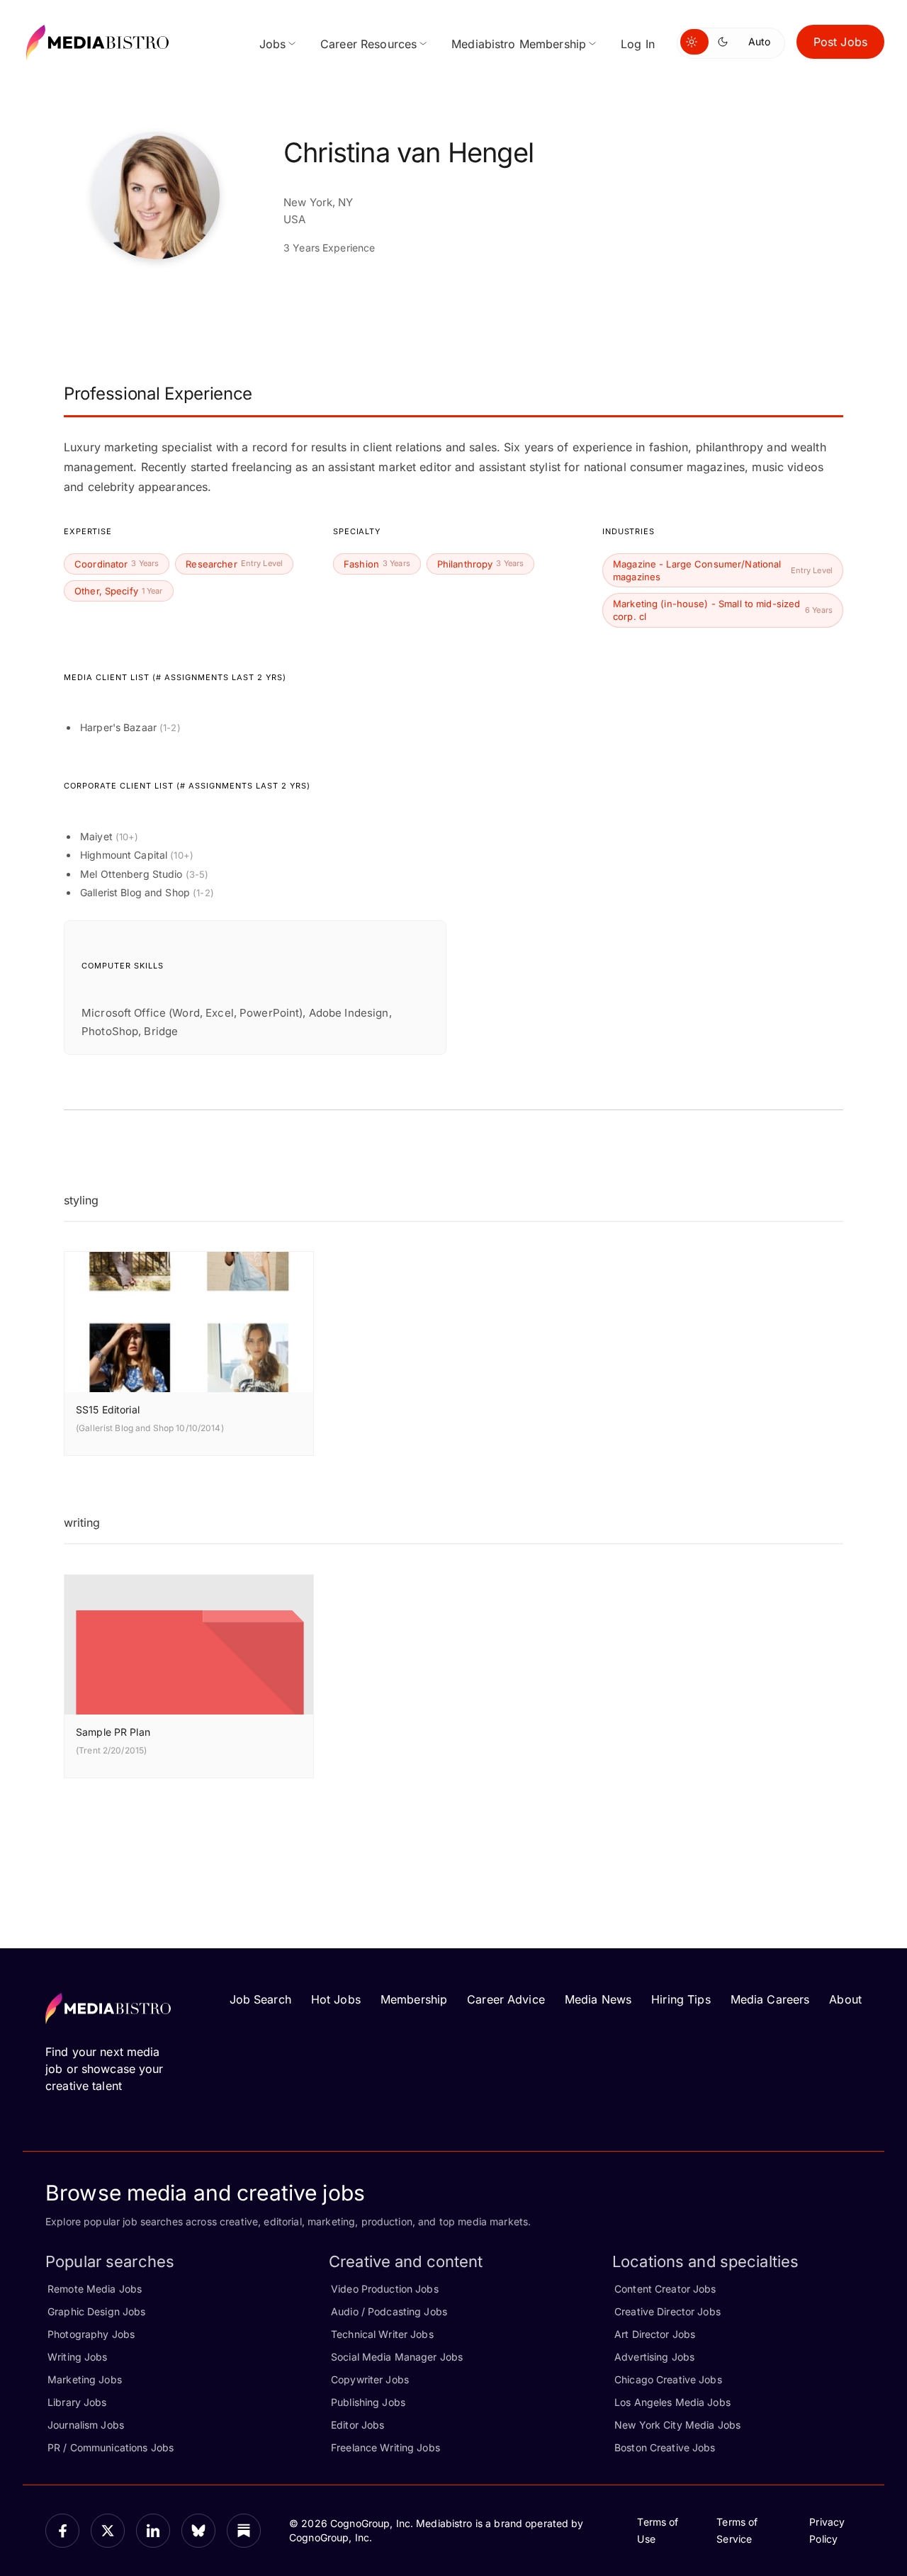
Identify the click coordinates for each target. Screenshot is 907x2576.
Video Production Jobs (385, 2289)
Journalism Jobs (86, 2425)
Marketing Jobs (85, 2379)
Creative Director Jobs (667, 2311)
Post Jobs (840, 42)
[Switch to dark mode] (726, 42)
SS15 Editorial (108, 1410)
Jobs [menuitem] (273, 44)
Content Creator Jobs (665, 2289)
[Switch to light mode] (694, 42)
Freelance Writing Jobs (385, 2447)
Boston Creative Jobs (665, 2447)
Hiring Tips (681, 1999)
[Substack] (244, 2531)
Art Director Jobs (655, 2334)
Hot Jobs (336, 1999)
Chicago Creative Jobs (668, 2379)
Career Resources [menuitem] (368, 44)
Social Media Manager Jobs (397, 2357)
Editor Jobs (357, 2425)
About (845, 1999)
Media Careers (770, 1999)
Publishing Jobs (368, 2402)
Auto (759, 41)
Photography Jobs (91, 2334)
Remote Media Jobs (95, 2289)
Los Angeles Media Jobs (672, 2402)
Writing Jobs (78, 2357)
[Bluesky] (198, 2531)
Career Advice (506, 1999)
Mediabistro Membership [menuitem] (519, 44)
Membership (414, 1999)
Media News (598, 1999)
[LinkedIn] (153, 2531)
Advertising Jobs (654, 2357)
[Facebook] (62, 2531)
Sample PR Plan (113, 1732)
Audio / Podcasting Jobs (389, 2311)
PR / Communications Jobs (111, 2447)
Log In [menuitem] (638, 44)
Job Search (260, 1999)
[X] (108, 2531)
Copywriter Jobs (370, 2379)
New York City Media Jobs (677, 2425)
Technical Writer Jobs (382, 2334)
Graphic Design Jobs (96, 2311)
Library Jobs (77, 2402)
